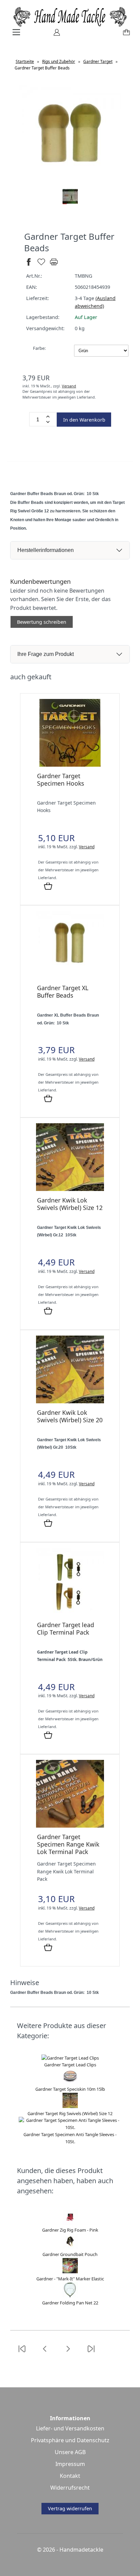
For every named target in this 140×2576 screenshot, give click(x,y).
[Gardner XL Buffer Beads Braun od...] (70, 977)
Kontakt (70, 2476)
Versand (69, 386)
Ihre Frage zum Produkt (46, 654)
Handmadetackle (81, 2550)
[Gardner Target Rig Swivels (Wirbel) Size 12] (70, 2106)
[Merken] (41, 265)
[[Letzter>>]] (91, 2353)
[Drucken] (54, 265)
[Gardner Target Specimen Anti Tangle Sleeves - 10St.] (70, 2127)
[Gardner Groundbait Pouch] (70, 2247)
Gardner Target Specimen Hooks (60, 780)
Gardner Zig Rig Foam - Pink (70, 2230)
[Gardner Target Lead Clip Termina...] (70, 1614)
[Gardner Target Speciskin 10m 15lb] (70, 2082)
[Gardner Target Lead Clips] (70, 2058)
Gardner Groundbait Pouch (70, 2254)
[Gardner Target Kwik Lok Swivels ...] (70, 1189)
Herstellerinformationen (46, 550)
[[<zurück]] (45, 2353)
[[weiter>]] (68, 2353)
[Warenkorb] (125, 35)
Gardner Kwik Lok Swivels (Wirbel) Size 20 (70, 1416)
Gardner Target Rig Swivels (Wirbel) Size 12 (70, 2113)
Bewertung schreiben (42, 622)
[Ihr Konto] (55, 35)
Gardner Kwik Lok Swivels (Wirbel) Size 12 (70, 1204)
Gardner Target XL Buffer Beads (63, 992)
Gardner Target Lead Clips (70, 2065)
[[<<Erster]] (22, 2353)
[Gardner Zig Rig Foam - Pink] (70, 2223)
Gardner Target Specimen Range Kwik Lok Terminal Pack (68, 1844)
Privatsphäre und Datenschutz (70, 2440)
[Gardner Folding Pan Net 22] (70, 2296)
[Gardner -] (70, 2272)
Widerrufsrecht (70, 2488)
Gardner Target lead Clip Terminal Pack (66, 1628)
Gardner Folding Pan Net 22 (70, 2303)
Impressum (70, 2464)
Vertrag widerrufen (70, 2508)
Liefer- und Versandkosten (70, 2428)
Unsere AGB (70, 2452)
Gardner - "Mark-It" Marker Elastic (70, 2279)
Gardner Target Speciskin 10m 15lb (70, 2089)
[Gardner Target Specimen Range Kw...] (70, 1826)
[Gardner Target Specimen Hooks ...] (70, 765)
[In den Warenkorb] (48, 887)
